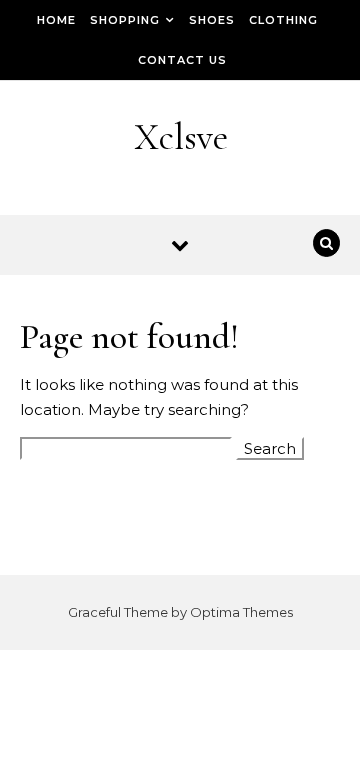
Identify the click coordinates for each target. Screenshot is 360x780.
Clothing (283, 20)
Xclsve (181, 137)
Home (56, 20)
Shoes (212, 20)
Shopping (125, 20)
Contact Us (182, 60)
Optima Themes (241, 612)
